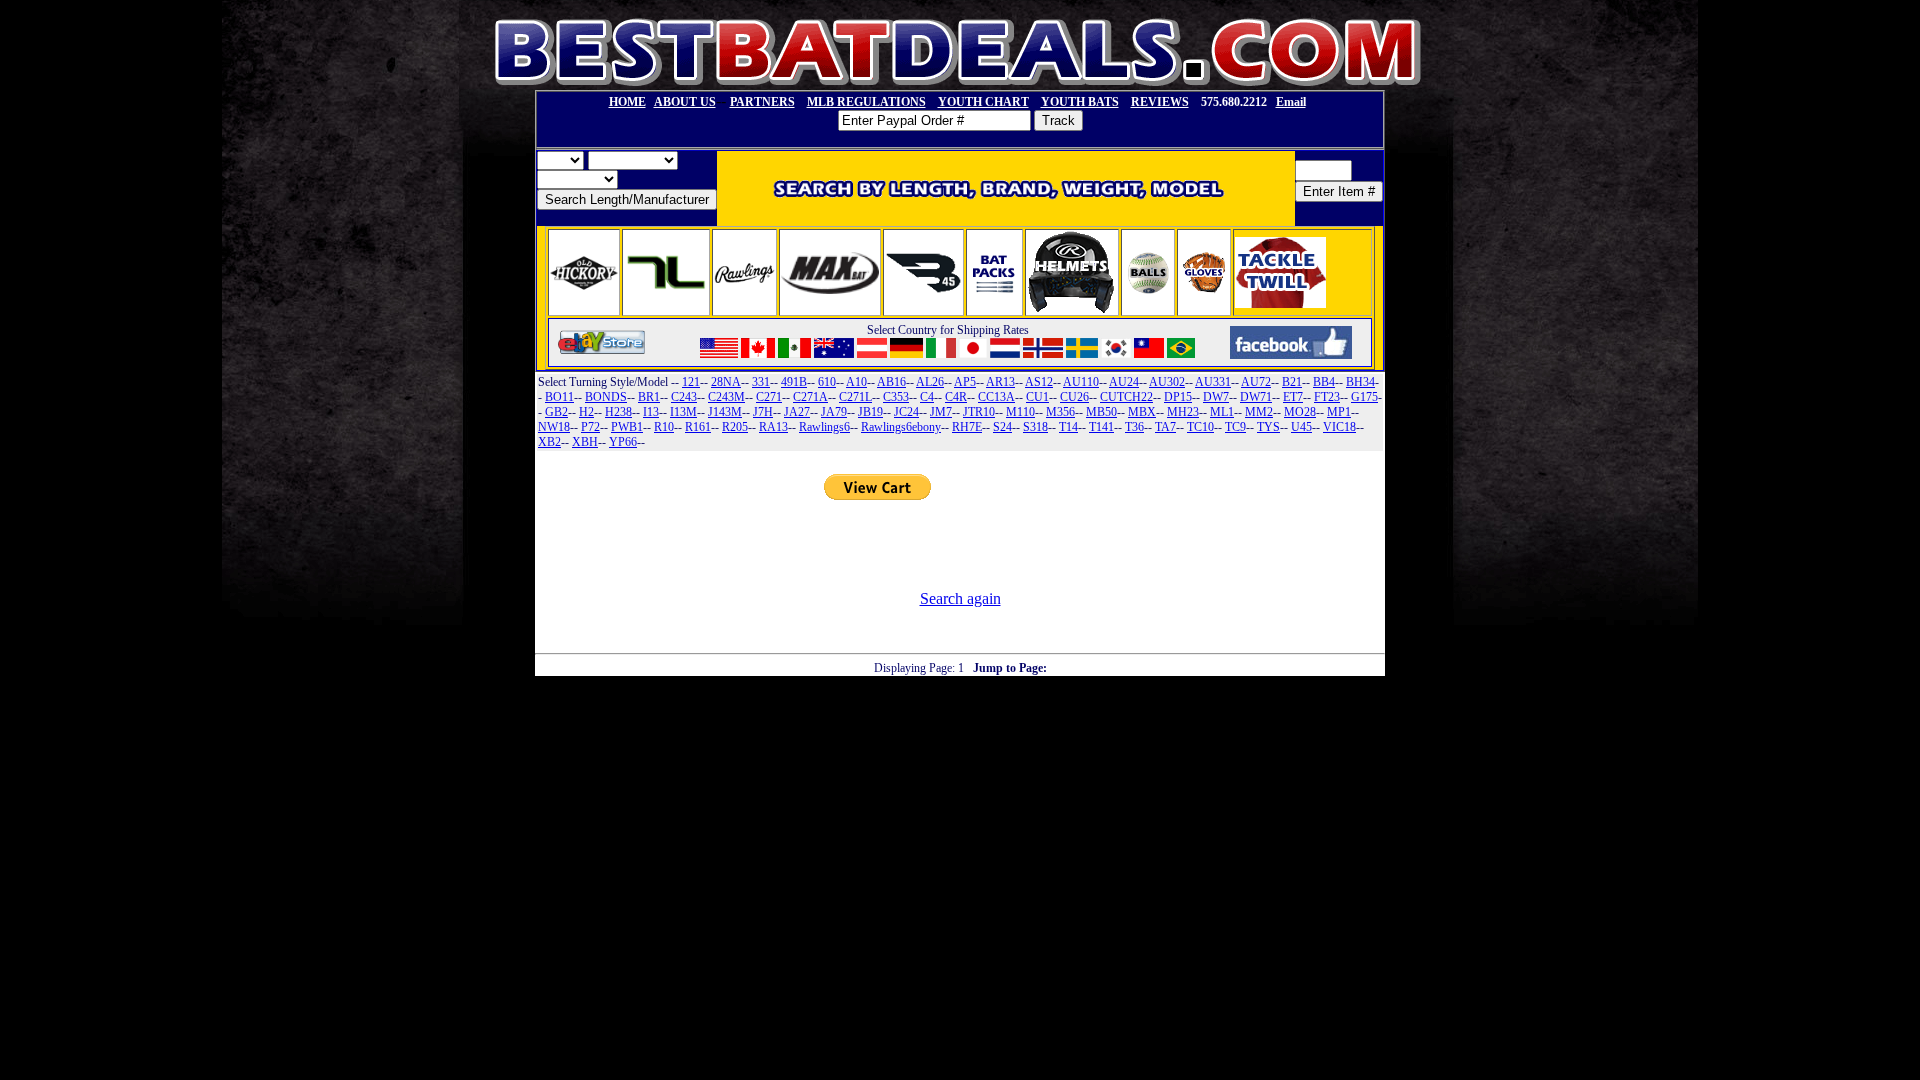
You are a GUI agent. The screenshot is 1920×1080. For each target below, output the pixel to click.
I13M (683, 412)
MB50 (1101, 412)
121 (691, 382)
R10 (664, 427)
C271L (855, 397)
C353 (896, 397)
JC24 (906, 412)
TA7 (1165, 427)
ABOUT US (685, 102)
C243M (726, 397)
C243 (684, 397)
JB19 (870, 412)
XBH (585, 442)
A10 (856, 382)
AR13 (1000, 382)
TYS (1268, 427)
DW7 (1216, 397)
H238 (618, 412)
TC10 (1200, 427)
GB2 (556, 412)
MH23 (1183, 412)
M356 (1060, 412)
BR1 (649, 397)
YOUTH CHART (983, 102)
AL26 (930, 382)
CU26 (1074, 397)
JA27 (797, 412)
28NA (726, 382)
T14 (1068, 427)
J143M (725, 412)
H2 (586, 412)
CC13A (996, 397)
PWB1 (627, 427)
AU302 (1167, 382)
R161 (698, 427)
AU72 (1256, 382)
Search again (960, 598)
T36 (1134, 427)
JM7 (941, 412)
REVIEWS (1160, 102)
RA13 (773, 427)
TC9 (1235, 427)
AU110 (1081, 382)
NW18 (554, 427)
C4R (956, 397)
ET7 (1293, 397)
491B (794, 382)
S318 (1035, 427)
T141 (1101, 427)
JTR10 (979, 412)
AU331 (1213, 382)
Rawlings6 (824, 427)
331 (761, 382)
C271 (769, 397)
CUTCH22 (1126, 397)
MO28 (1300, 412)
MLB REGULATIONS (866, 102)
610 (827, 382)
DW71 (1256, 397)
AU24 (1124, 382)
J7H (763, 412)
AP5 (965, 382)
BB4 (1324, 382)
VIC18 (1339, 427)
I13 (651, 412)
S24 (1002, 427)
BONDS (606, 397)
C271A (810, 397)
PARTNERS (762, 102)
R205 (735, 427)
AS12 (1039, 382)
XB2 (549, 442)
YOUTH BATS (1080, 102)
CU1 (1037, 397)
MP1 (1339, 412)
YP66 (623, 442)
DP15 (1178, 397)
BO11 (559, 397)
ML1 (1222, 412)
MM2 (1259, 412)
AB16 (891, 382)
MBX (1142, 412)
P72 (590, 427)
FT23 (1327, 397)
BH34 (1360, 382)
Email (1291, 102)
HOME (627, 102)
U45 (1301, 427)
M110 (1020, 412)
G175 (1364, 397)
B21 (1292, 382)
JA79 (834, 412)
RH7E (967, 427)
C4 (927, 397)
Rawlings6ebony (901, 427)
